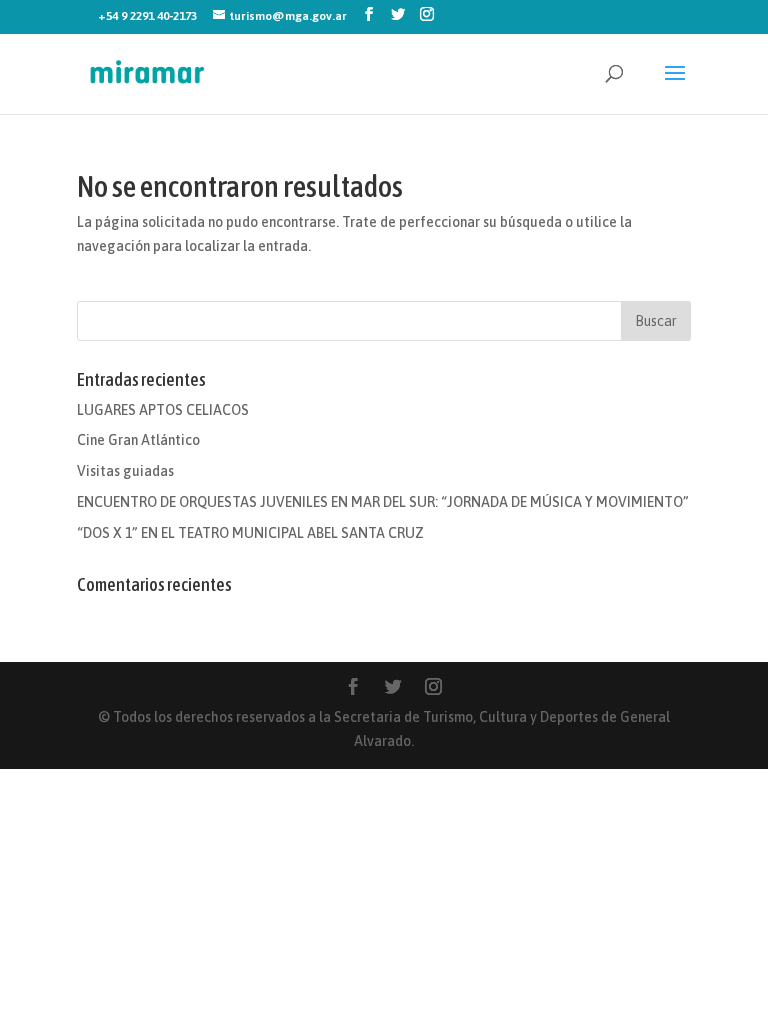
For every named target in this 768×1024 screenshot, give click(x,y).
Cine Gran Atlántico (138, 440)
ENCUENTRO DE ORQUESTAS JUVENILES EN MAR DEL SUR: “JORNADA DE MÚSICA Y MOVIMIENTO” (383, 502)
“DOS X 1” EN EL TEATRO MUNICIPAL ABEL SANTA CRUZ (250, 533)
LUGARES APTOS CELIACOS (163, 410)
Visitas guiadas (125, 471)
